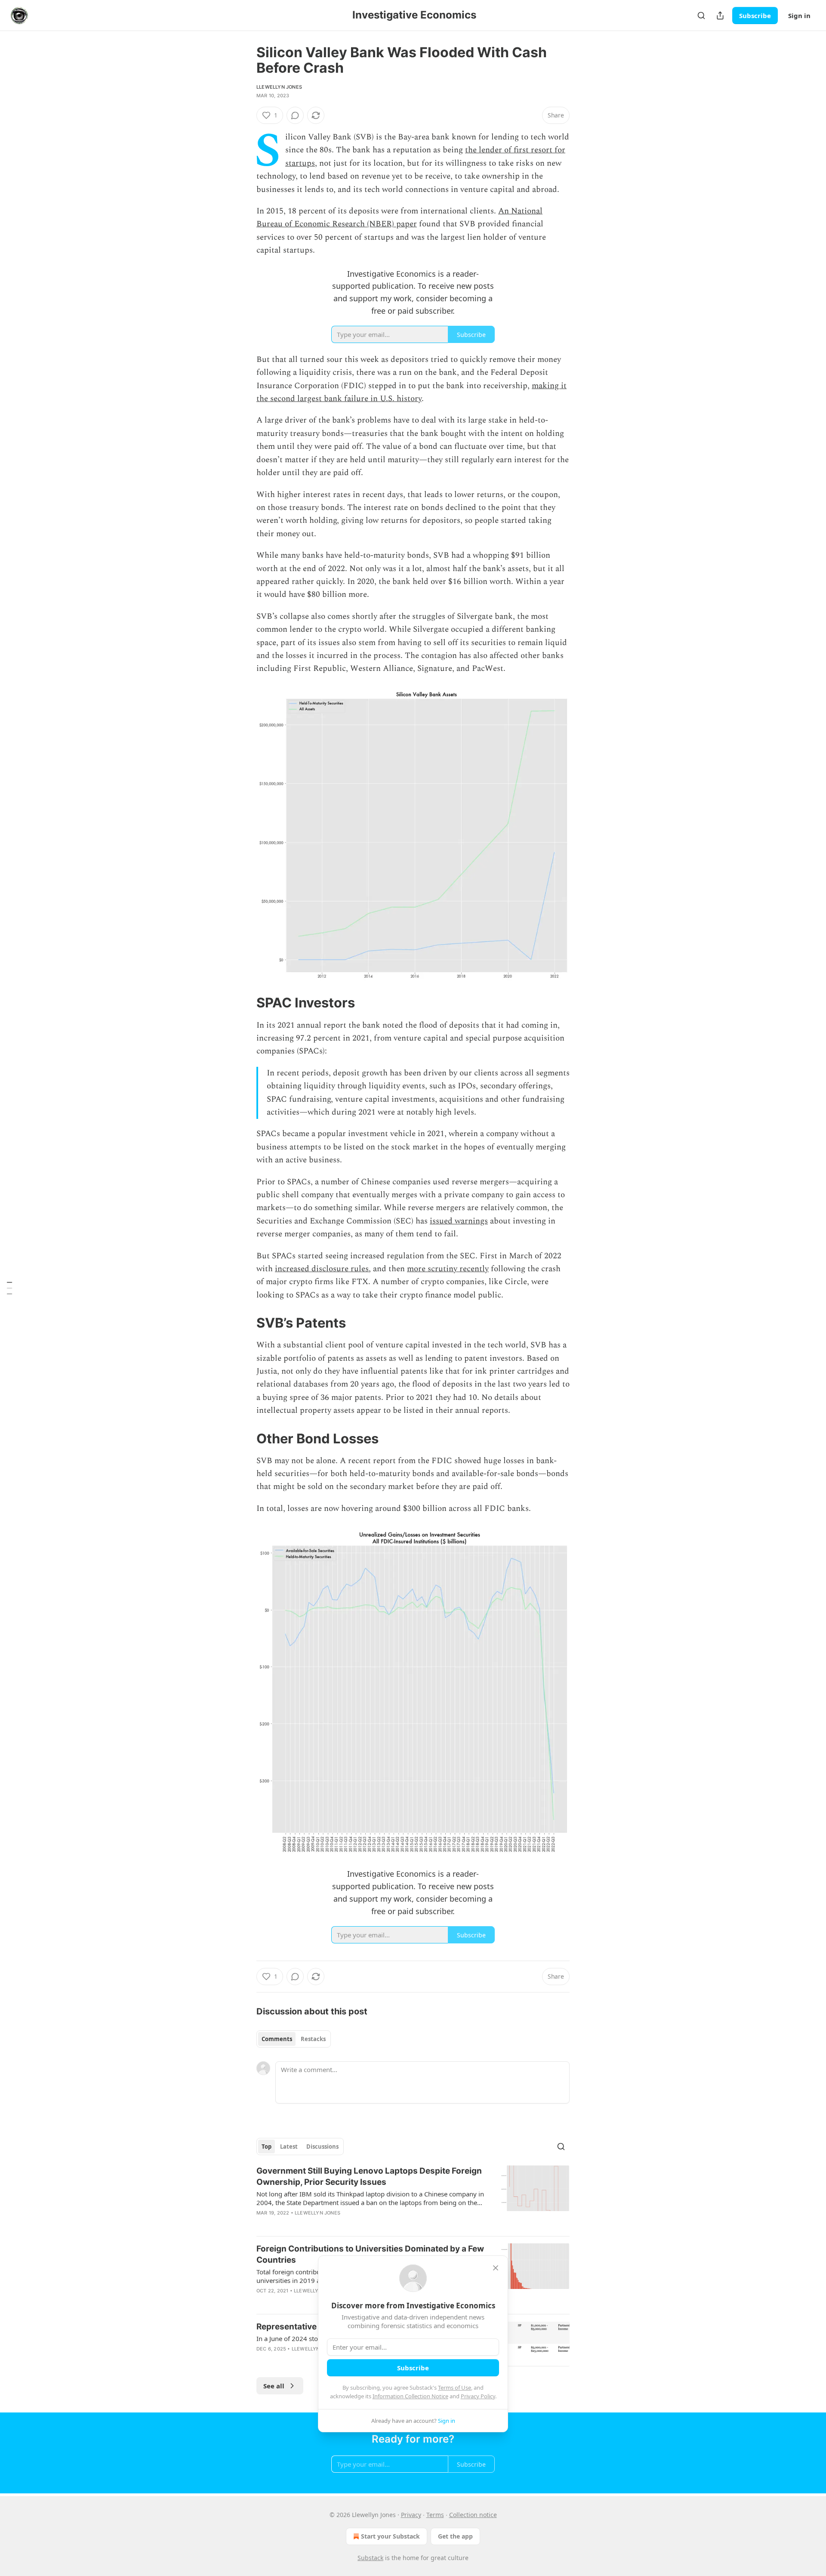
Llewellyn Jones (279, 87)
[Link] (244, 1003)
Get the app (455, 2536)
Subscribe (755, 15)
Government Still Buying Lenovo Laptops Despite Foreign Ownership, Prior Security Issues (369, 2176)
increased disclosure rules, (323, 1269)
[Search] (701, 15)
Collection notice (473, 2515)
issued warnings (459, 1221)
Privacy (411, 2515)
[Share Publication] (720, 15)
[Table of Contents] (9, 1288)
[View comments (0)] (295, 115)
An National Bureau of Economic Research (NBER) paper (399, 218)
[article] (413, 2197)
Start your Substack (390, 2536)
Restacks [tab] (313, 2039)
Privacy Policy (478, 2396)
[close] (496, 2268)
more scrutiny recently (448, 1269)
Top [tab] (267, 2147)
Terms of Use (455, 2388)
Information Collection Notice (410, 2396)
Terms (435, 2515)
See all (274, 2386)
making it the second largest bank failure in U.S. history (411, 392)
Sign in (799, 15)
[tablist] (294, 2039)
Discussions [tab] (322, 2147)
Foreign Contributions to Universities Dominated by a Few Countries (370, 2254)
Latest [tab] (289, 2147)
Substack (370, 2558)
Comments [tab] (277, 2039)
